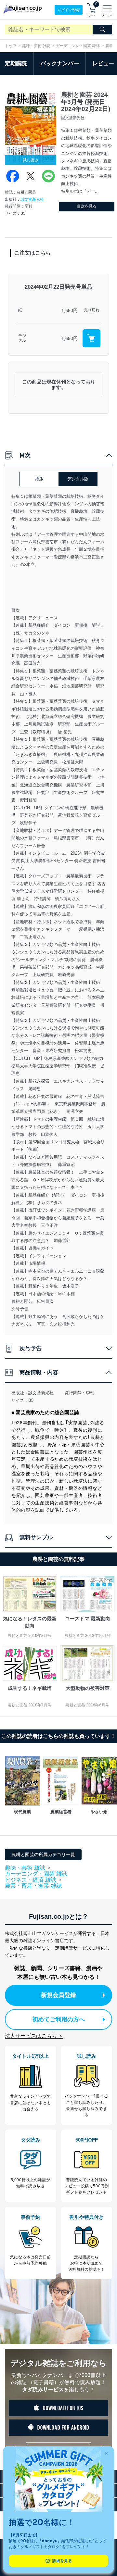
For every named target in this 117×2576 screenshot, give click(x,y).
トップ (11, 46)
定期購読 (16, 63)
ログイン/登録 (69, 10)
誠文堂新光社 (32, 199)
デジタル (22, 338)
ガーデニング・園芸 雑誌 (78, 46)
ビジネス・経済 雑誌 (31, 1880)
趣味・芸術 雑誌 (36, 46)
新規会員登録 (58, 1995)
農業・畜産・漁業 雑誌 (33, 1886)
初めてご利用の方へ (58, 2019)
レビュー (103, 63)
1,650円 (70, 310)
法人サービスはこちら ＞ (34, 2036)
